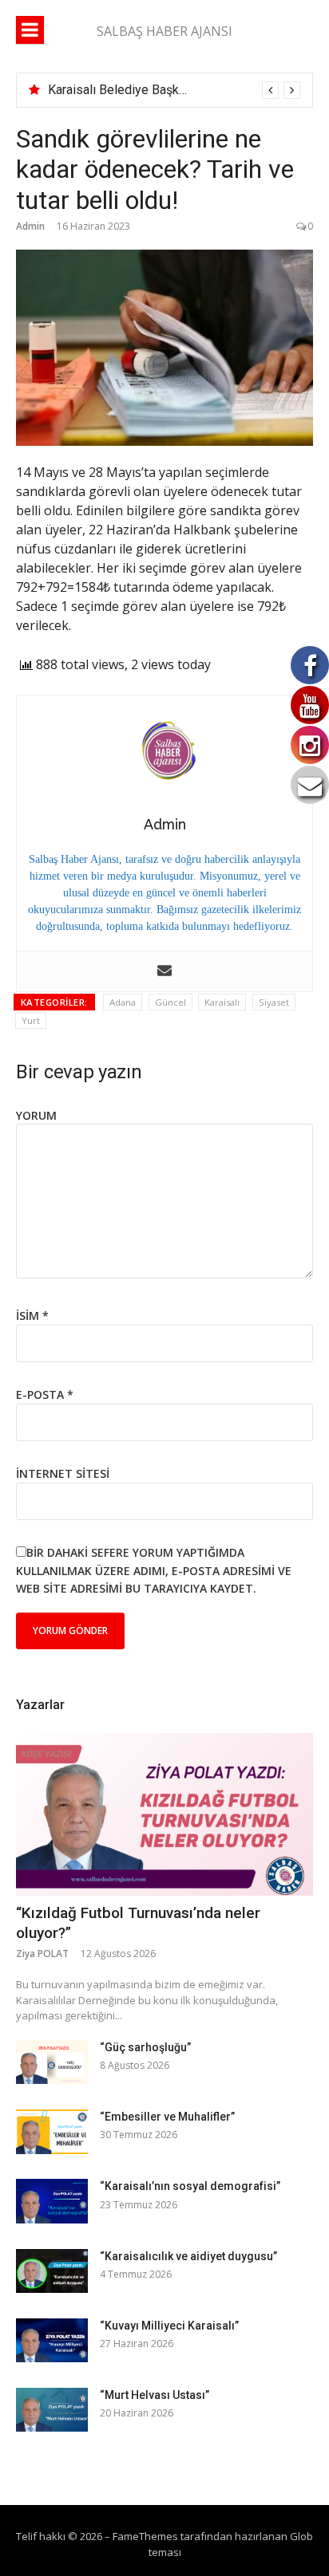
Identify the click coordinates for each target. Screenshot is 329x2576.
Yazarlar (40, 1705)
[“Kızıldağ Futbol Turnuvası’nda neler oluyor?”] (164, 1814)
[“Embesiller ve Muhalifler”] (52, 2131)
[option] (174, 90)
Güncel (170, 1002)
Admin (30, 226)
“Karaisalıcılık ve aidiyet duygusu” (188, 2256)
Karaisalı (222, 1002)
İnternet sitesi (63, 1473)
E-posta (45, 1394)
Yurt (31, 1020)
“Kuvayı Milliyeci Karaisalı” (169, 2326)
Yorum (36, 1115)
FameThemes (145, 2536)
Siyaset (274, 1002)
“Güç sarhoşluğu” (145, 2047)
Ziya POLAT (42, 1954)
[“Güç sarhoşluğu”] (52, 2062)
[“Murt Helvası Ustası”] (52, 2410)
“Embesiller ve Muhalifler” (167, 2117)
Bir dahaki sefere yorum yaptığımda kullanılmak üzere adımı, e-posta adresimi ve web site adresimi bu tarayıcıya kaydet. (154, 1570)
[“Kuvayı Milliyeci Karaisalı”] (52, 2340)
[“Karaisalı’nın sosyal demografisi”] (52, 2201)
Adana (123, 1002)
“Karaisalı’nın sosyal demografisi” (190, 2186)
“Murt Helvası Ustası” (155, 2395)
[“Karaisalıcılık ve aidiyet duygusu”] (52, 2271)
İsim (32, 1316)
